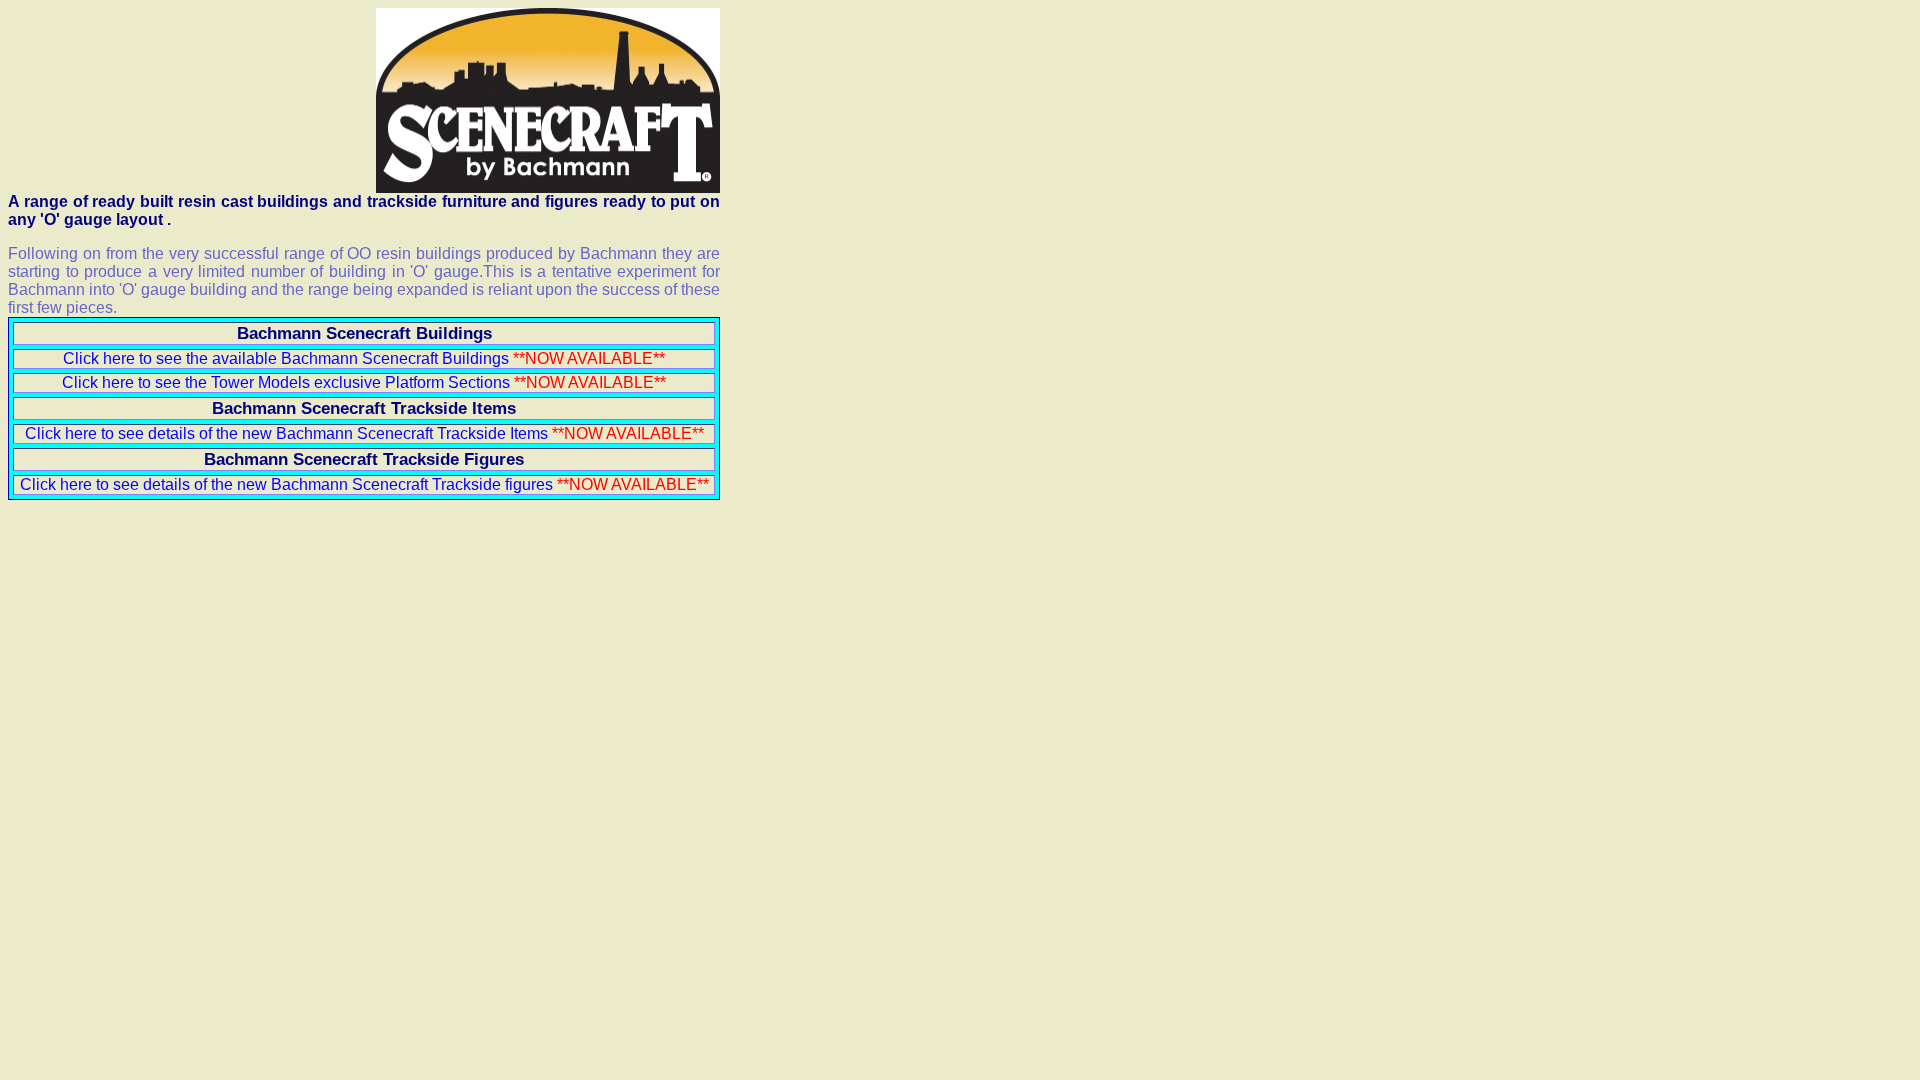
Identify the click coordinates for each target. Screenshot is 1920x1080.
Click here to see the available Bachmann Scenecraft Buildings (286, 358)
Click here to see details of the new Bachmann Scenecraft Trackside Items (364, 433)
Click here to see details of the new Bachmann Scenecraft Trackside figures (288, 484)
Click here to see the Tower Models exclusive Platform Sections (286, 382)
